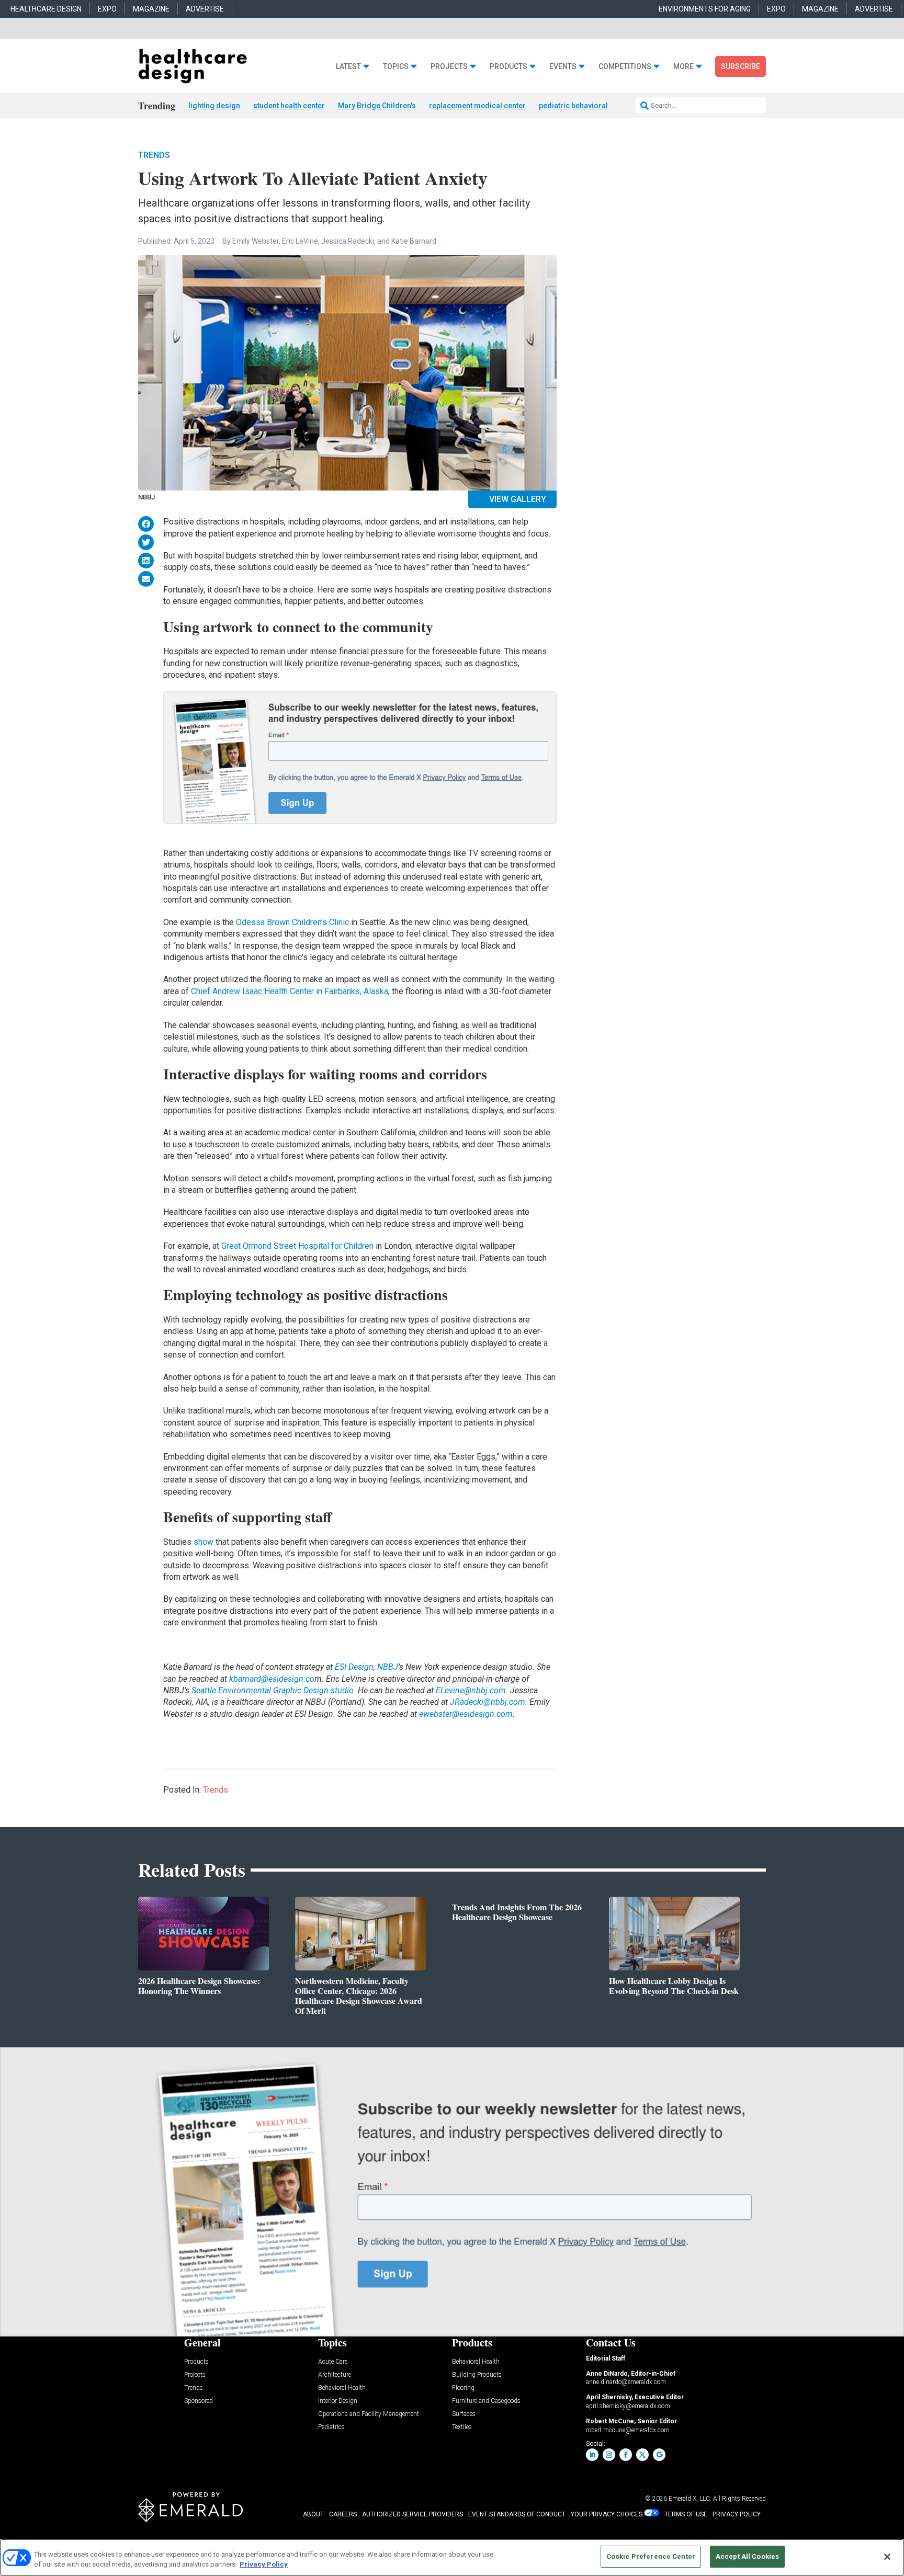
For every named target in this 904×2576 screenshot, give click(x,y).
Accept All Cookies (747, 2556)
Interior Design (338, 2401)
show (204, 1542)
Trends (154, 155)
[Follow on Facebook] (626, 2455)
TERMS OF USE (686, 2514)
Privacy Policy (264, 2565)
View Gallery (518, 499)
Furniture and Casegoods (486, 2401)
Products (508, 67)
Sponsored (199, 2401)
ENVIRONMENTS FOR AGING (705, 9)
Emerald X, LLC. (690, 2499)
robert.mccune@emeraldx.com (628, 2430)
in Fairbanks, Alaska (351, 991)
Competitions (625, 67)
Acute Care (333, 2362)
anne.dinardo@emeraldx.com (626, 2382)
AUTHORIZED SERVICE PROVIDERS (413, 2514)
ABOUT (313, 2514)
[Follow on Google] (659, 2455)
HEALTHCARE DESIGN (46, 9)
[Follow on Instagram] (609, 2455)
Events (563, 67)
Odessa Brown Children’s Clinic (292, 922)
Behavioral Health (342, 2388)
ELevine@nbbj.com (471, 1690)
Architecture (335, 2375)
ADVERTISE (205, 9)
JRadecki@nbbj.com (488, 1702)
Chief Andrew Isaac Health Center (252, 991)
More (683, 67)
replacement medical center (477, 106)
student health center (289, 106)
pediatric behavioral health (585, 106)
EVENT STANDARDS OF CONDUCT (517, 2514)
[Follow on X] (642, 2455)
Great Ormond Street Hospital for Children (297, 1246)
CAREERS (343, 2514)
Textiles (462, 2427)
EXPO (107, 9)
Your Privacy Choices (607, 2514)
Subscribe (741, 66)
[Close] (887, 2557)
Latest (348, 67)
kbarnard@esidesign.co (272, 1679)
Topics (396, 67)
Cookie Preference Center (651, 2556)
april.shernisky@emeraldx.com (628, 2406)
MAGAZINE (151, 9)
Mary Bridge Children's (377, 106)
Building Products (477, 2375)
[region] (452, 2557)
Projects (449, 67)
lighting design (214, 106)
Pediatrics (331, 2427)
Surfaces (464, 2414)
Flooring (463, 2388)
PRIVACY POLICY (737, 2514)
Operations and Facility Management (369, 2414)
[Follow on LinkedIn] (592, 2455)
